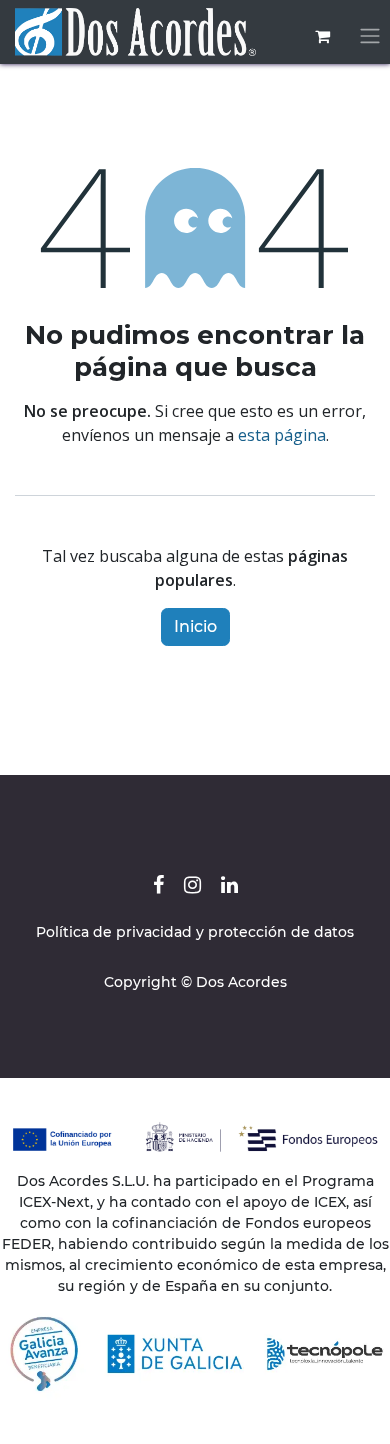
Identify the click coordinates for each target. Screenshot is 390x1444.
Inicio (195, 626)
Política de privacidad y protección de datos (195, 932)
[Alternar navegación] (370, 36)
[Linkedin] (229, 885)
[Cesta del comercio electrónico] (322, 36)
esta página (282, 435)
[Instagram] (192, 885)
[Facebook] (158, 885)
